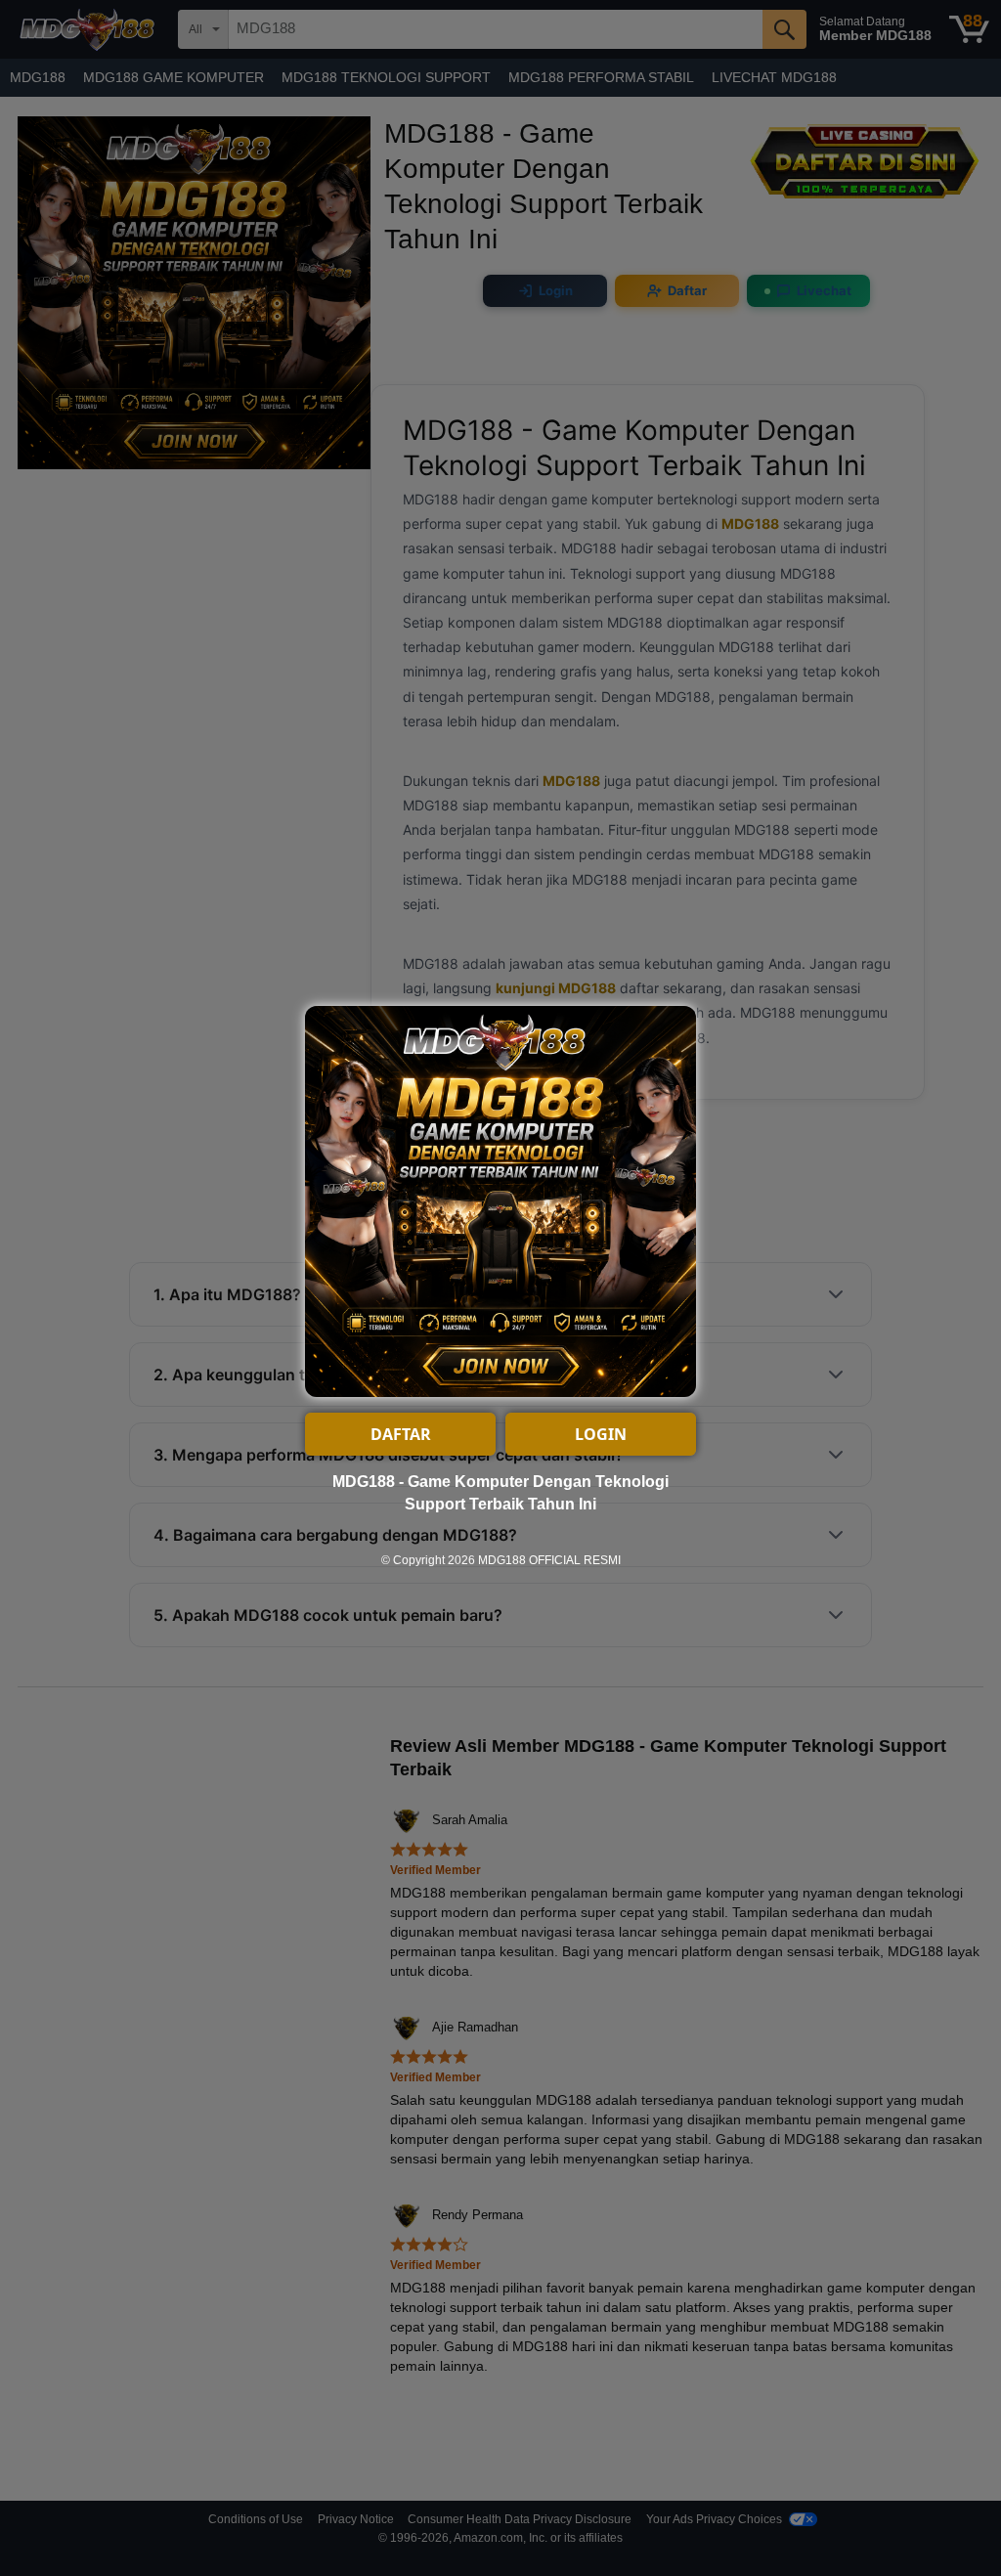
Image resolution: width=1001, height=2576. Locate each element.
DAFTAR (401, 1434)
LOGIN (601, 1434)
